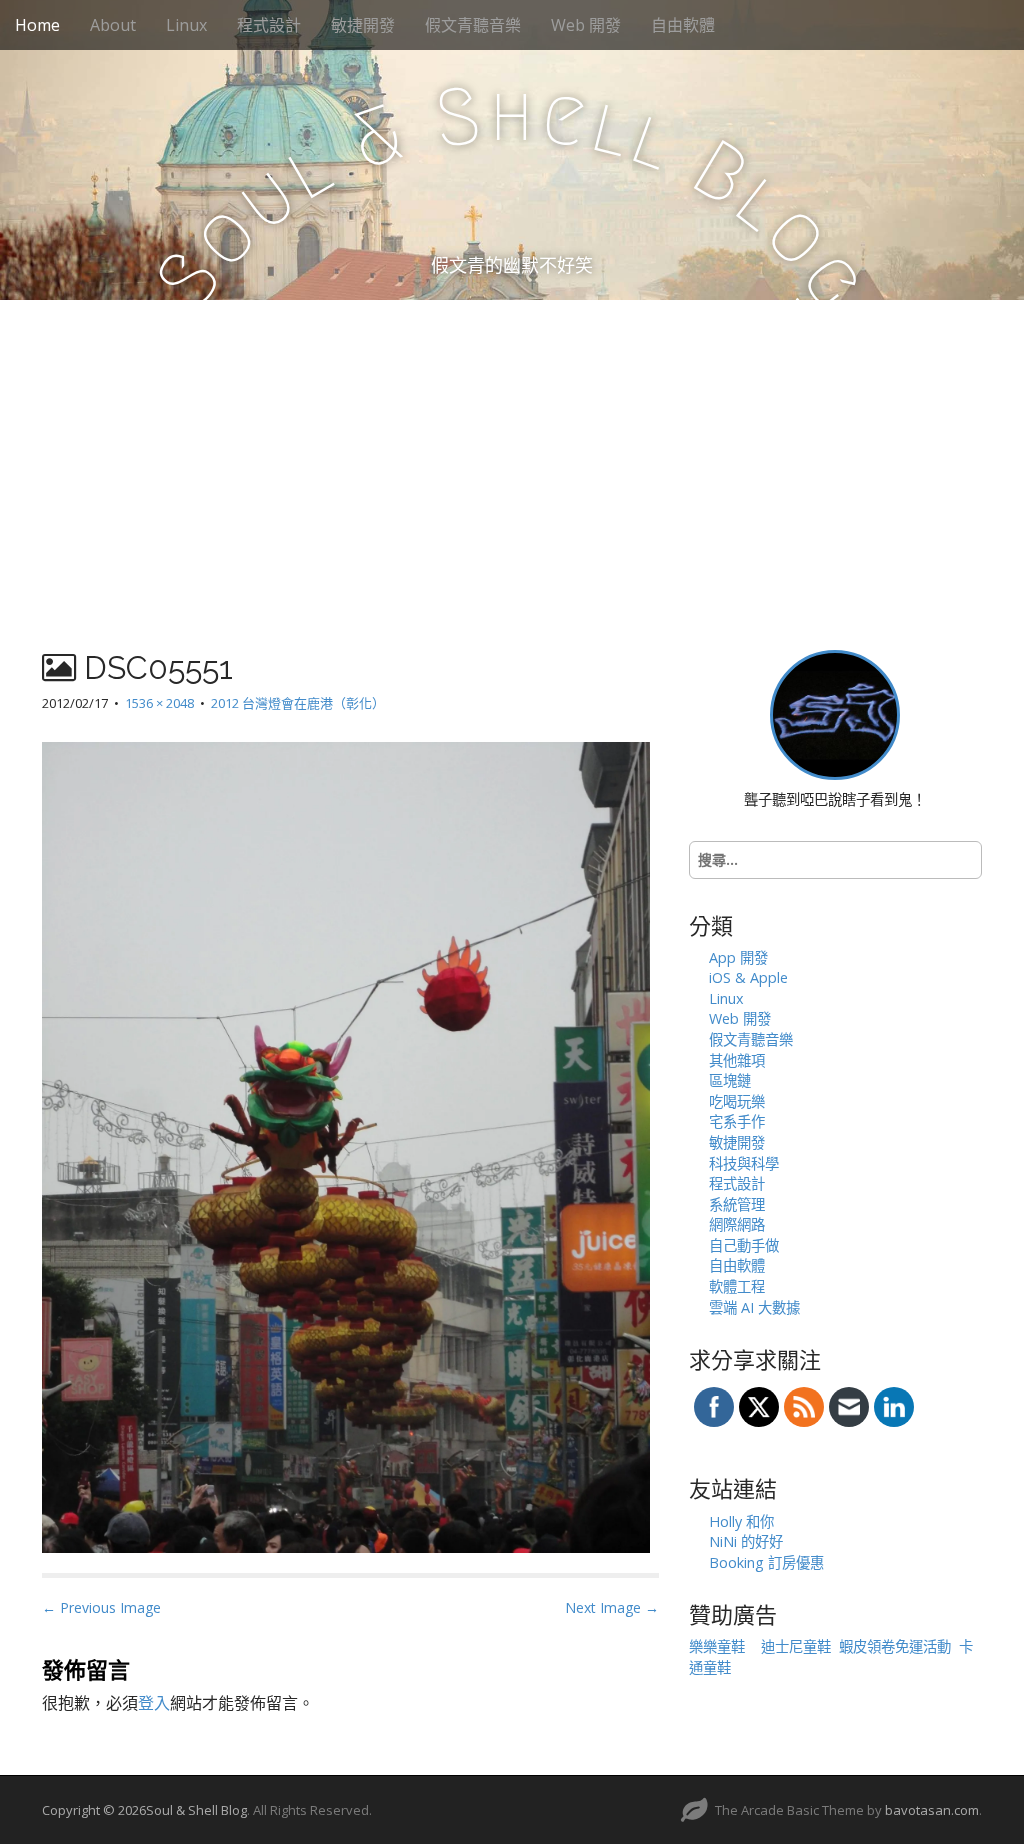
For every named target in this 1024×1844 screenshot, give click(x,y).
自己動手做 (744, 1245)
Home (37, 25)
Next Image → (612, 1607)
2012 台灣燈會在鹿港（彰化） (298, 703)
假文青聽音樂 (473, 25)
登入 (154, 1703)
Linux (186, 25)
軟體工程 (737, 1286)
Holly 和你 (741, 1521)
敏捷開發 (363, 25)
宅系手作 (737, 1121)
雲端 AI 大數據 (754, 1307)
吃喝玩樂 (737, 1101)
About (113, 25)
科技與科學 (744, 1163)
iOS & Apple (748, 977)
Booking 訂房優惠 (766, 1562)
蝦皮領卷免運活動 (895, 1646)
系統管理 (737, 1204)
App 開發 (738, 957)
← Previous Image (101, 1607)
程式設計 (269, 25)
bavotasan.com (932, 1810)
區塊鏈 (730, 1080)
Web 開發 (586, 25)
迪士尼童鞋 (796, 1646)
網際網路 (737, 1224)
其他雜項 (737, 1060)
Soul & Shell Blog (196, 1810)
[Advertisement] (512, 450)
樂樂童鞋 (717, 1646)
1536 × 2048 (159, 703)
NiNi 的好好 (746, 1541)
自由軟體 (683, 25)
